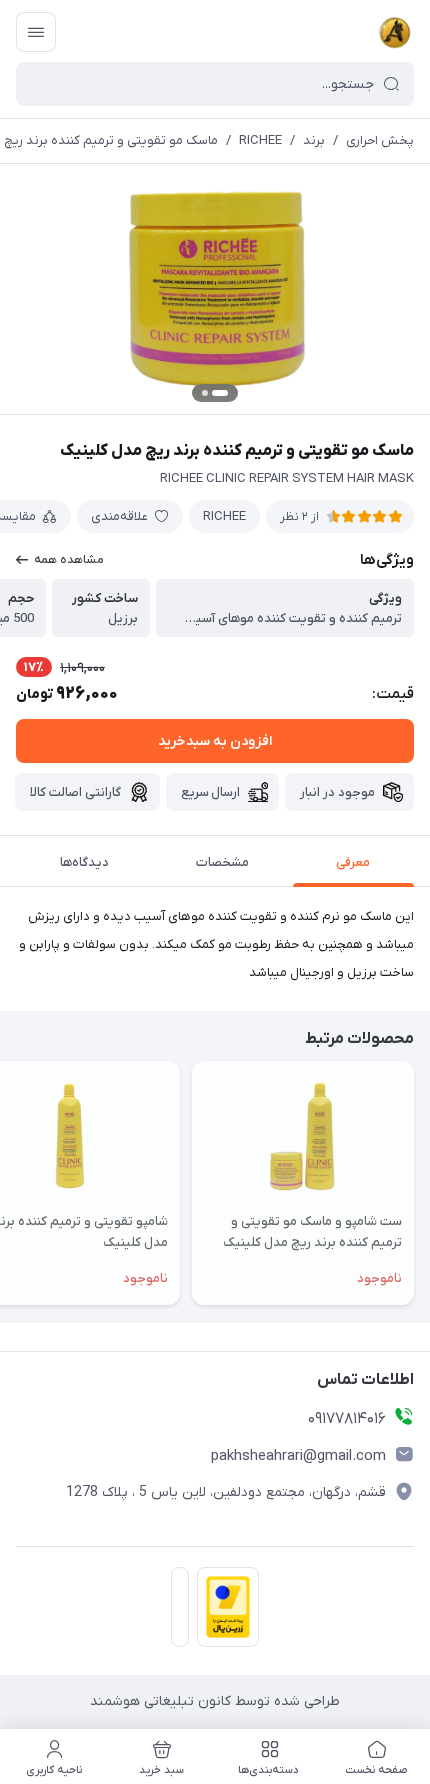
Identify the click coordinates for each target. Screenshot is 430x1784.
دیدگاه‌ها (84, 862)
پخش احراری (380, 140)
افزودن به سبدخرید (215, 741)
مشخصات (222, 862)
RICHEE (260, 140)
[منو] (36, 32)
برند (314, 140)
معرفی (353, 862)
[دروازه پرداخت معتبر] (224, 1611)
